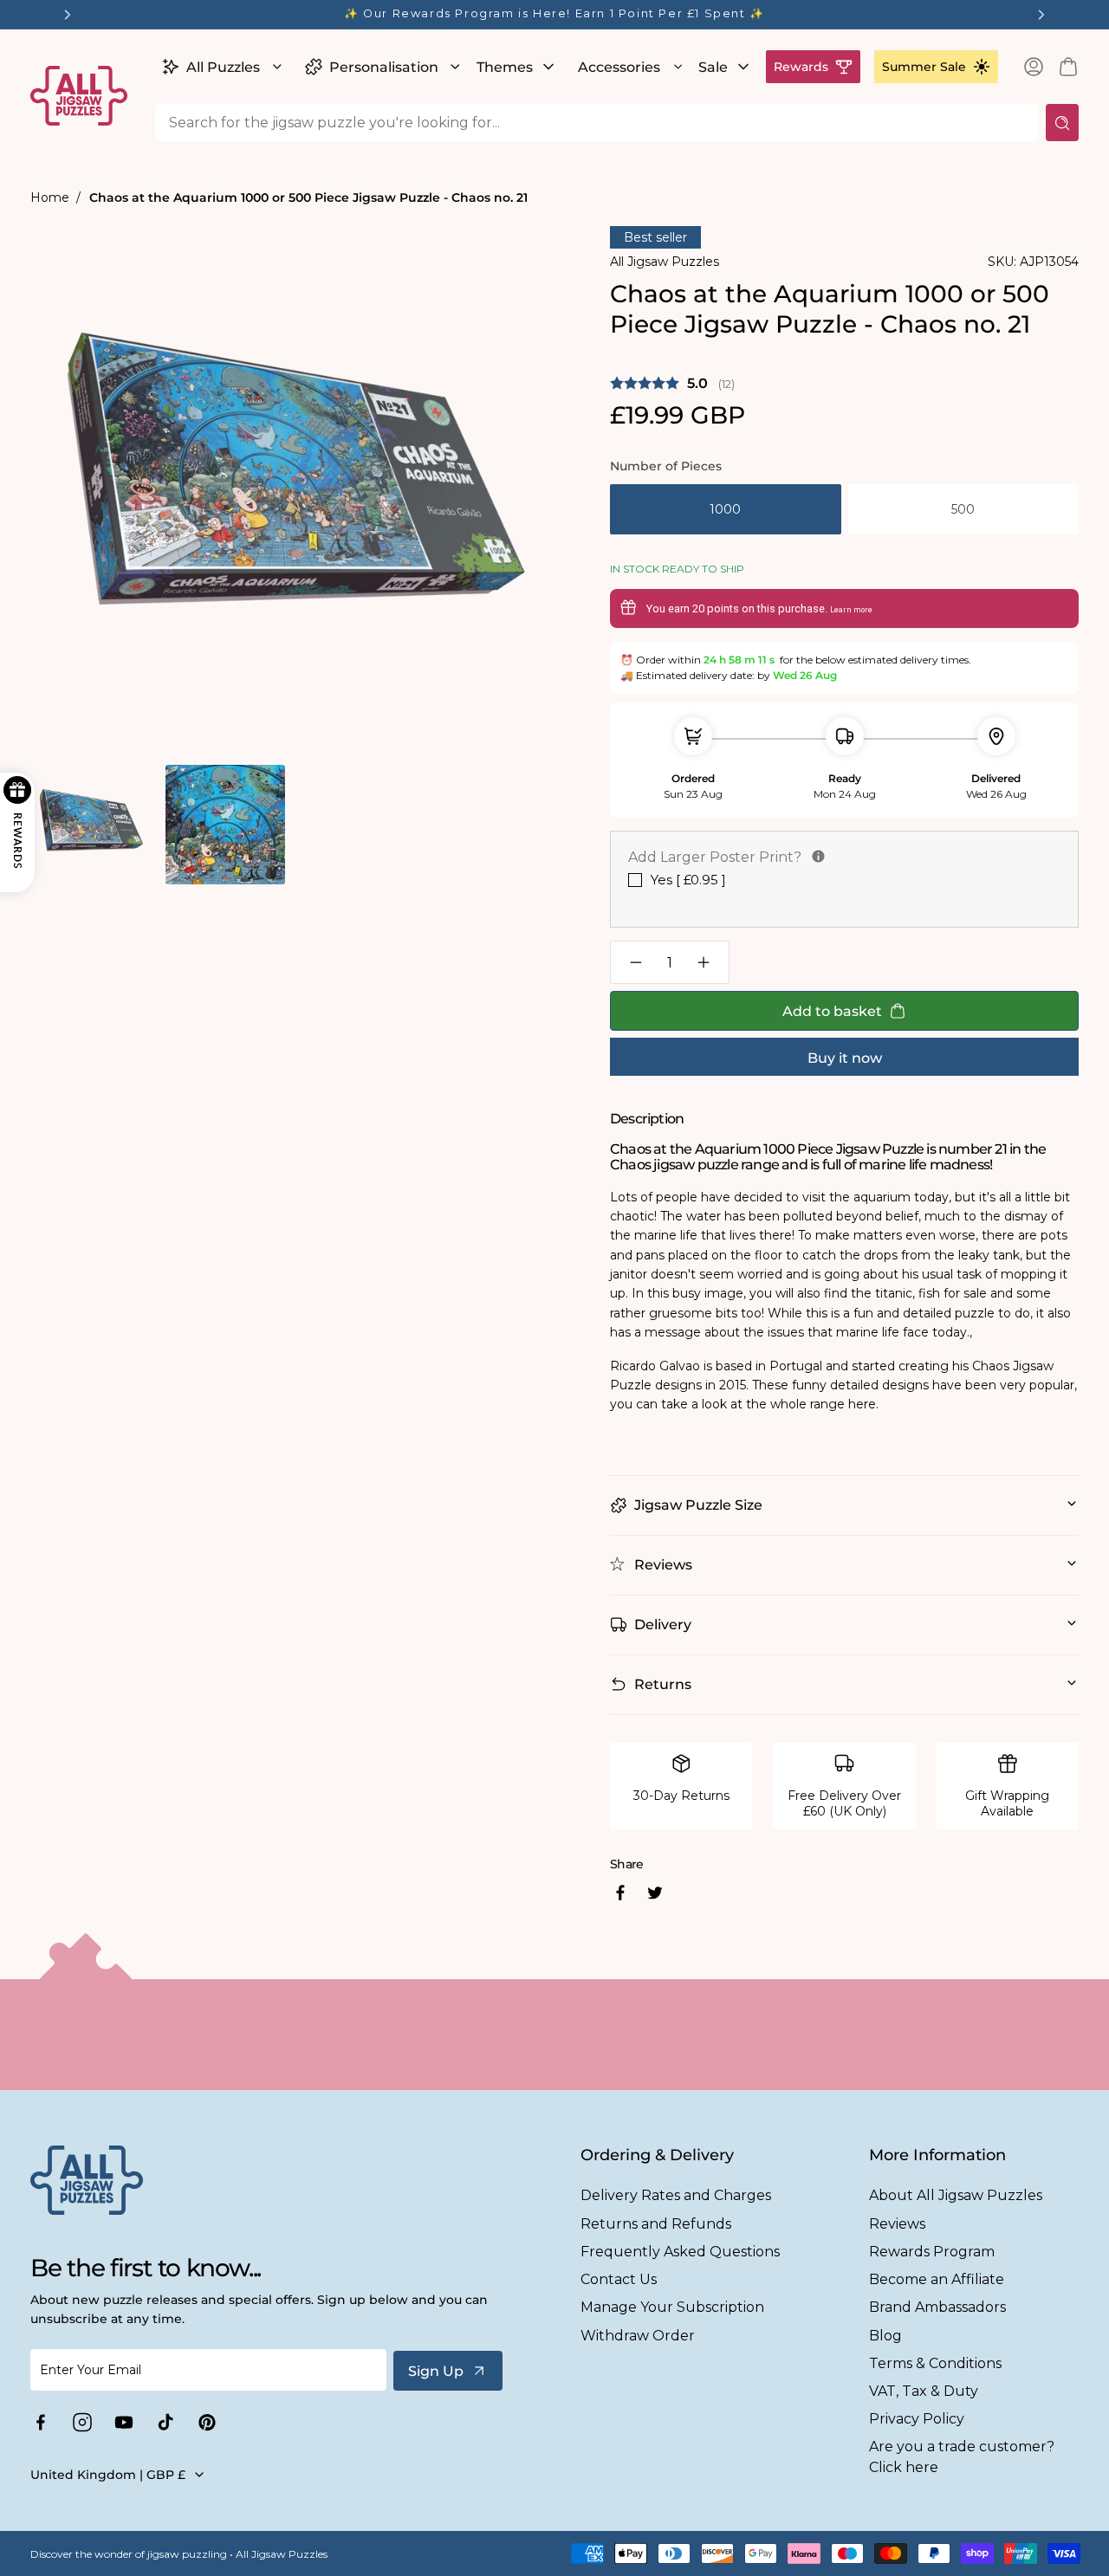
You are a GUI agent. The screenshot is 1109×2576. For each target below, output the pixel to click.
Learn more (851, 610)
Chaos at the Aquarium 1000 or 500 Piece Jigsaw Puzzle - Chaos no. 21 (308, 197)
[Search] (1062, 123)
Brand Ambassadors (937, 2307)
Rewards (801, 67)
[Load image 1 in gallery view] (91, 824)
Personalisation (384, 67)
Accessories (619, 67)
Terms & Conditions (935, 2363)
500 (963, 509)
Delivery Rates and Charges (676, 2195)
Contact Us (619, 2279)
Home (50, 197)
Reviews (897, 2224)
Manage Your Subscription (672, 2307)
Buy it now (845, 1058)
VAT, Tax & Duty (924, 2391)
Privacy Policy (917, 2419)
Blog (885, 2336)
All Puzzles (223, 67)
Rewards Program (932, 2252)
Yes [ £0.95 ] (688, 880)
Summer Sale (924, 67)
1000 (725, 509)
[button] (220, 67)
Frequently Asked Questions (680, 2252)
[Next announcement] (1041, 15)
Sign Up (436, 2371)
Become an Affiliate (937, 2279)
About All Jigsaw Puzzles (956, 2195)
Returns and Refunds (656, 2224)
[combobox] (597, 123)
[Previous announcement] (68, 15)
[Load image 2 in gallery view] (225, 824)
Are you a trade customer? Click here (962, 2456)
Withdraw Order (638, 2336)
